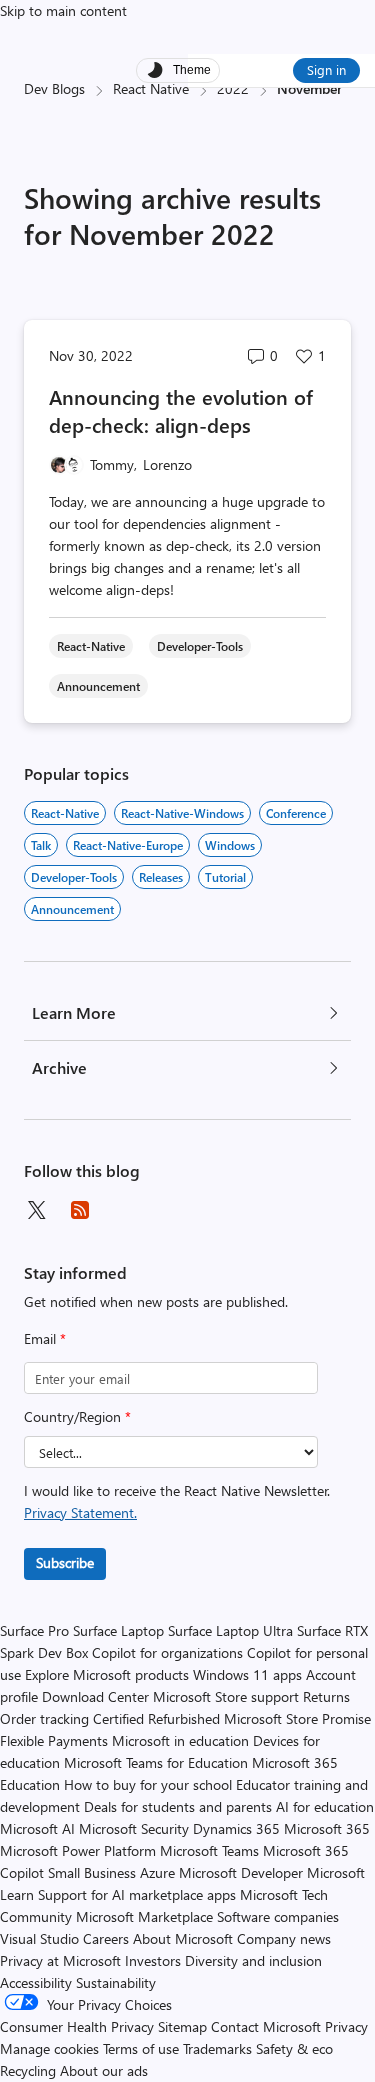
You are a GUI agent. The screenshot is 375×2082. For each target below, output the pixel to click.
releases (161, 877)
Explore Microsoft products (107, 1674)
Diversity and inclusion (253, 1960)
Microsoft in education (180, 1740)
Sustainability (116, 1982)
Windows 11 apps (247, 1674)
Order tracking (44, 1718)
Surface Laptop (118, 1630)
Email (45, 1338)
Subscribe (65, 1562)
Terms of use (141, 2048)
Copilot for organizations (167, 1652)
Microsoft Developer (241, 1872)
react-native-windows (182, 813)
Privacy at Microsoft (60, 1960)
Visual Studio (39, 1938)
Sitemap (182, 2026)
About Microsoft (183, 1938)
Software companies (278, 1916)
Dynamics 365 (236, 1828)
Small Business (92, 1872)
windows (230, 845)
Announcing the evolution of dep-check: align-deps (181, 410)
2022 (233, 88)
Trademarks (217, 2048)
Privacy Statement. (80, 1512)
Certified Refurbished (156, 1718)
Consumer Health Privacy (77, 2026)
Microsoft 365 (327, 1828)
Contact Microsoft (266, 2026)
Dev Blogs (54, 88)
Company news (284, 1938)
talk (41, 845)
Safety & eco (294, 2048)
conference (296, 813)
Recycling (28, 2070)
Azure (157, 1872)
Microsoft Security (134, 1828)
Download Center (95, 1696)
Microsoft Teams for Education (156, 1762)
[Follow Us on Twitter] (36, 1210)
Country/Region (77, 1416)
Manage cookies (49, 2048)
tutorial (225, 877)
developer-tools (74, 877)
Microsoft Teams (209, 1850)
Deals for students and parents (178, 1806)
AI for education (325, 1806)
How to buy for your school (148, 1784)
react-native (65, 813)
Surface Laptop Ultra (230, 1630)
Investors (153, 1960)
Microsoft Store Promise (297, 1718)
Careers (106, 1938)
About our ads (104, 2070)
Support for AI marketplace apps (137, 1894)
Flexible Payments (54, 1740)
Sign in (326, 69)
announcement (72, 909)
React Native (151, 88)
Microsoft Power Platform (78, 1850)
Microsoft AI (37, 1828)
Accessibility (36, 1982)
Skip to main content (63, 10)
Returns (326, 1696)
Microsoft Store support (226, 1696)
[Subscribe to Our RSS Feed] (80, 1210)
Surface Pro (34, 1630)
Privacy (346, 2026)
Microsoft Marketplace (144, 1916)
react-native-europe (128, 845)
